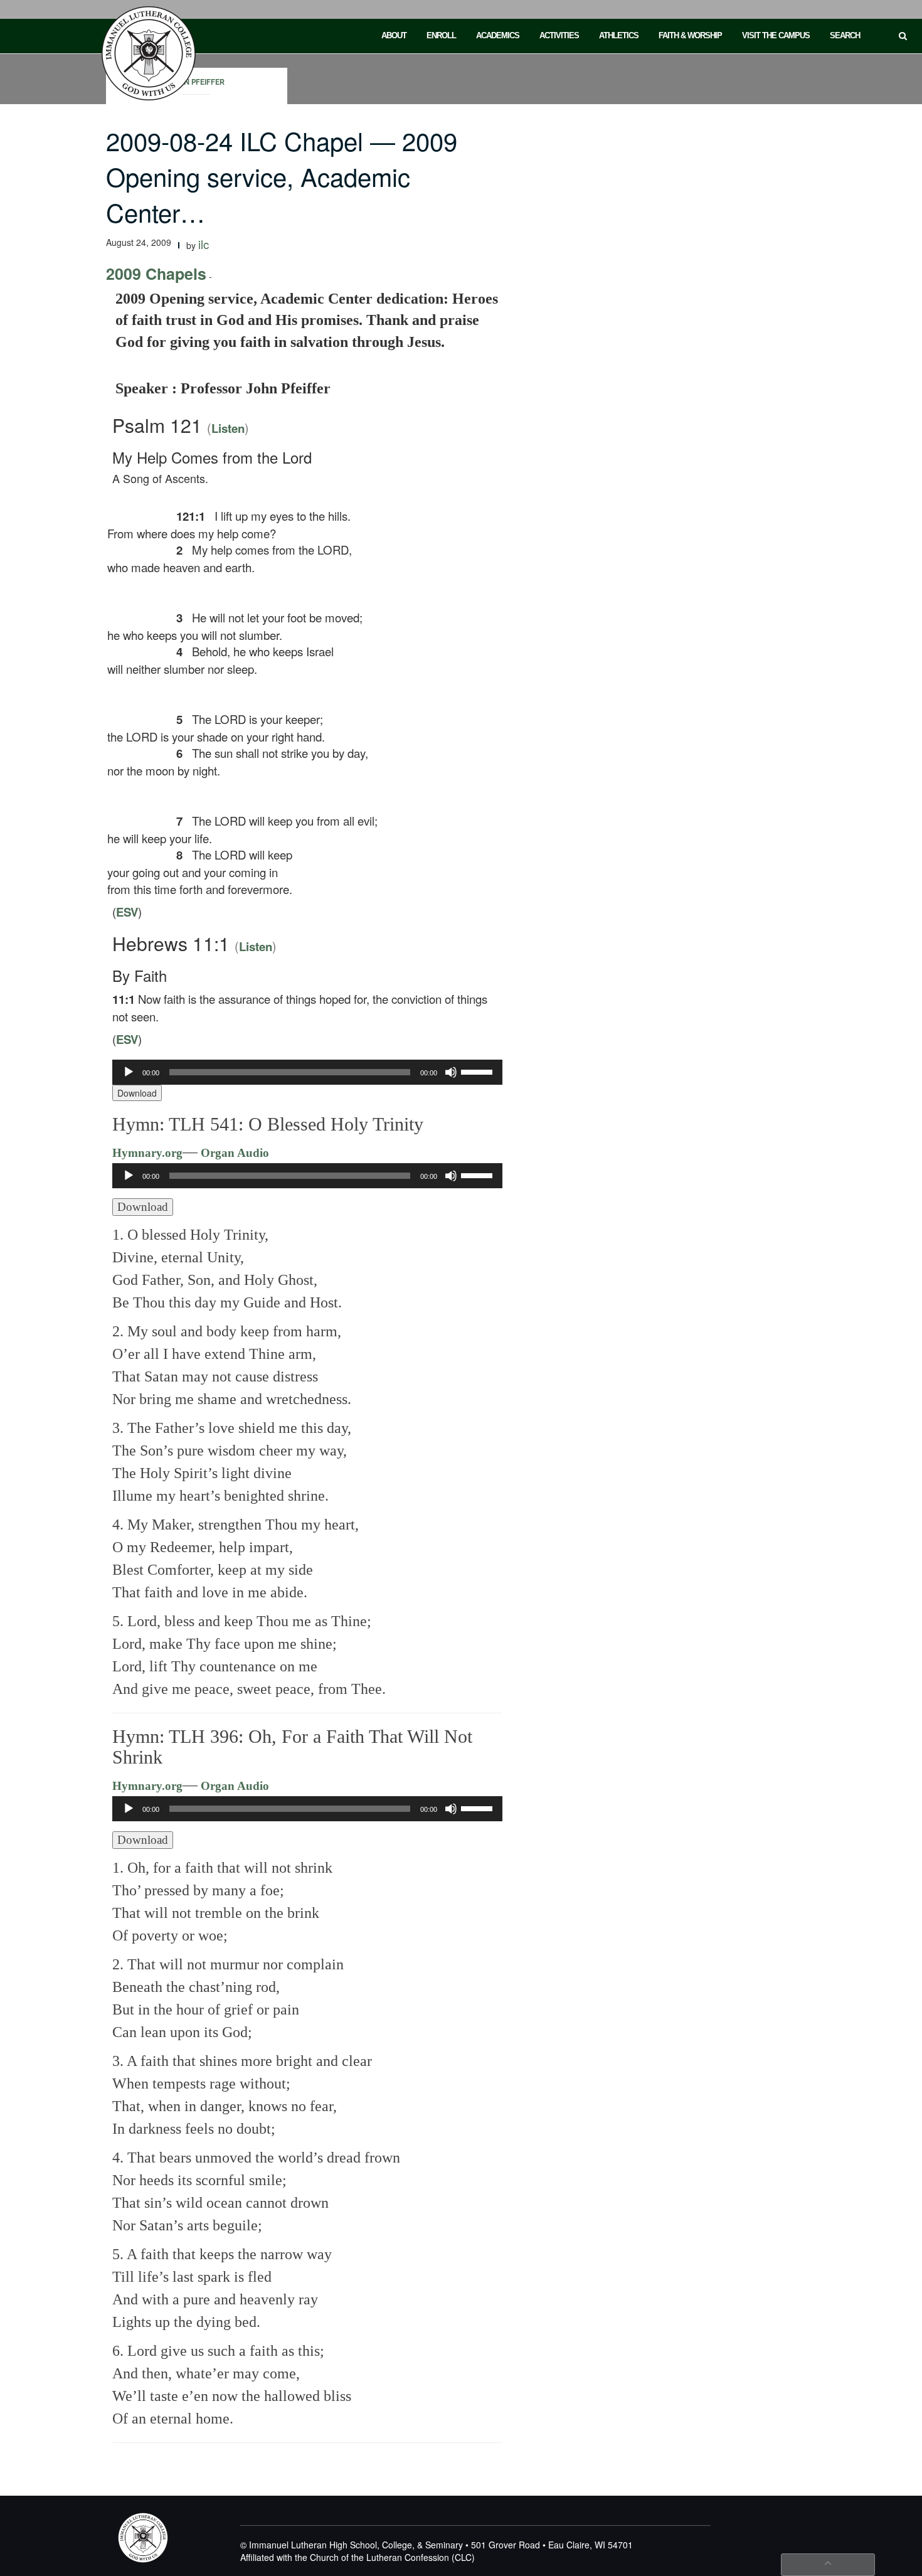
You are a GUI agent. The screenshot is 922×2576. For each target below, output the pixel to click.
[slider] (479, 1071)
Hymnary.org (147, 1153)
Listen (228, 428)
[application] (308, 1072)
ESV (127, 912)
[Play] (129, 1072)
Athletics (619, 35)
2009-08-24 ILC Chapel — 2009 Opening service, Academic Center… (282, 176)
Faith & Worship (690, 35)
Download (137, 1093)
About (394, 35)
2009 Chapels (156, 274)
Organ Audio (233, 1153)
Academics (498, 35)
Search (845, 35)
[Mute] (451, 1072)
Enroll (441, 35)
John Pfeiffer (197, 82)
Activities (559, 35)
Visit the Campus (776, 35)
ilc (204, 244)
